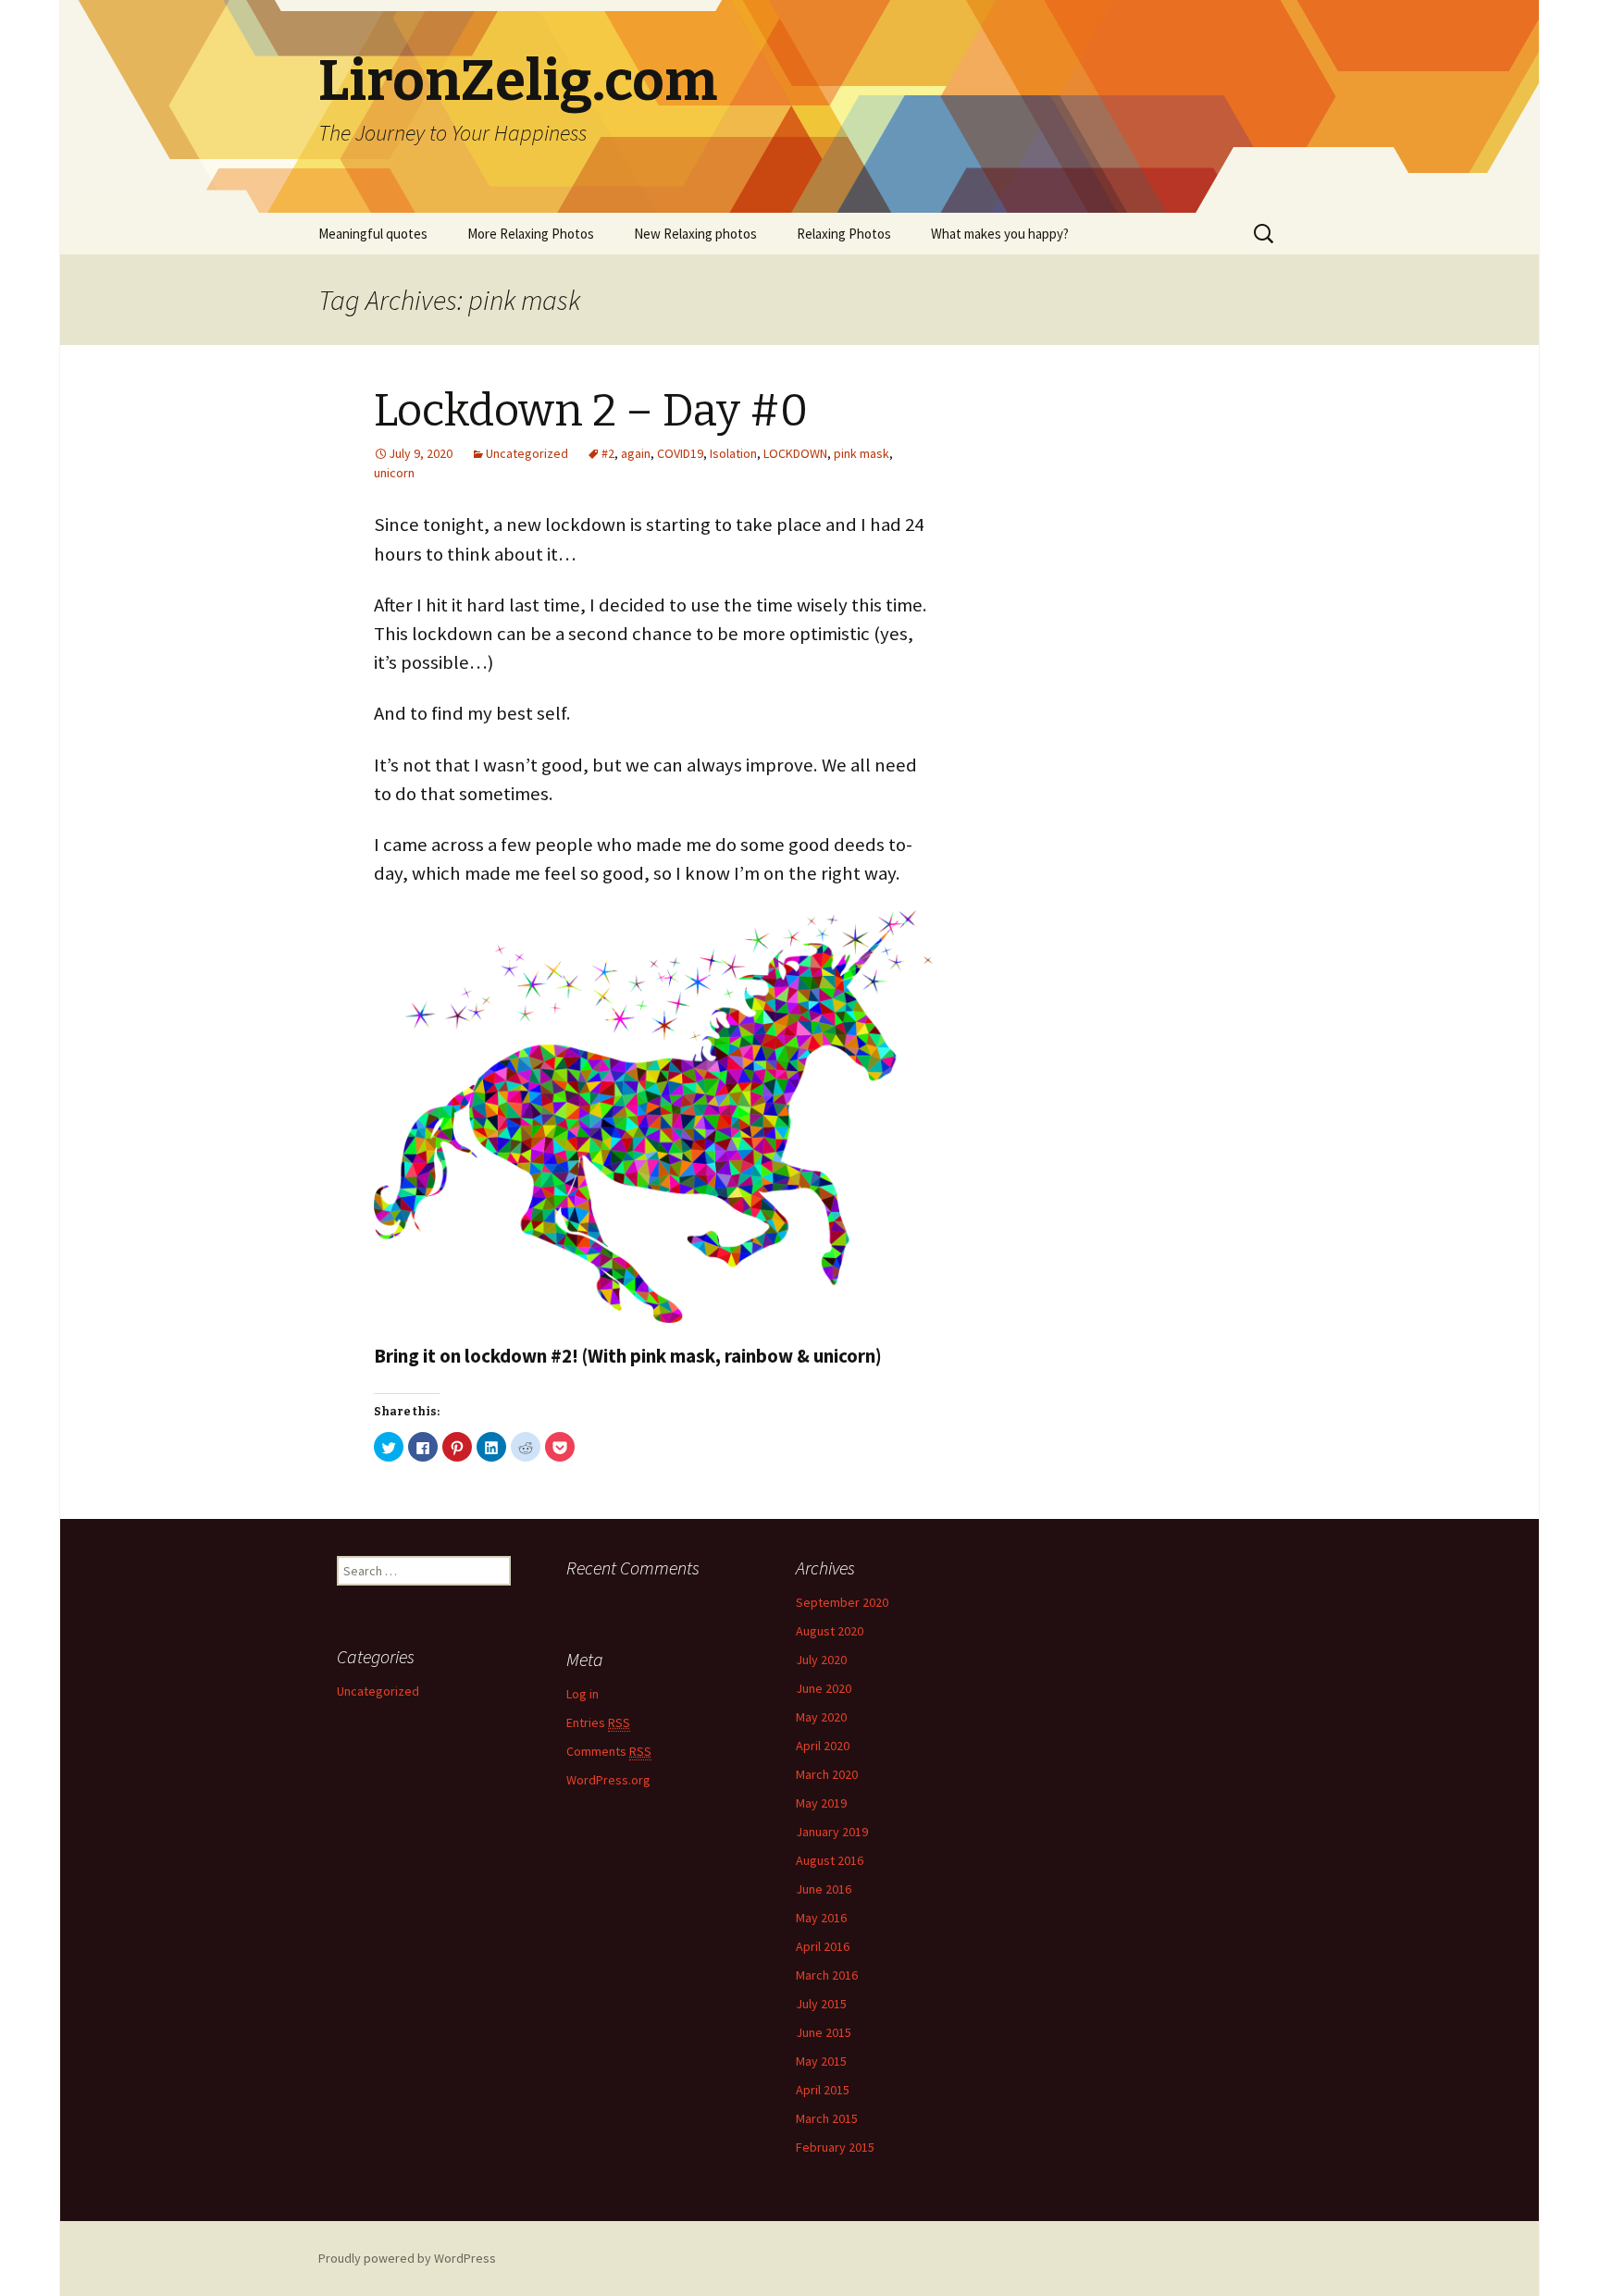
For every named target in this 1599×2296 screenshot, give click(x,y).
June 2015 (824, 2032)
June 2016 (824, 1889)
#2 (608, 453)
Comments (609, 1751)
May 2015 (821, 2061)
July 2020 (821, 1660)
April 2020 (823, 1746)
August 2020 (830, 1631)
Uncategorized (527, 453)
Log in (583, 1694)
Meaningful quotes (373, 234)
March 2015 (827, 2118)
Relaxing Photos (844, 234)
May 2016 (821, 1918)
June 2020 (824, 1688)
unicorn (394, 473)
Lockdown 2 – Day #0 (591, 411)
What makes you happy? (1000, 234)
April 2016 (823, 1946)
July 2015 (821, 2004)
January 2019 (832, 1832)
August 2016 (830, 1860)
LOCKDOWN (795, 453)
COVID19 (680, 453)
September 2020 (842, 1602)
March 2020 (827, 1774)
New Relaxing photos (695, 234)
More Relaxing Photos (531, 234)
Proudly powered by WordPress (407, 2258)
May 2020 (821, 1717)
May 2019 (821, 1803)
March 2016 (827, 1975)
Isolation (733, 453)
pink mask (861, 453)
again (636, 453)
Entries (598, 1722)
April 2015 (823, 2090)
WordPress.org (608, 1780)
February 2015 (835, 2147)
